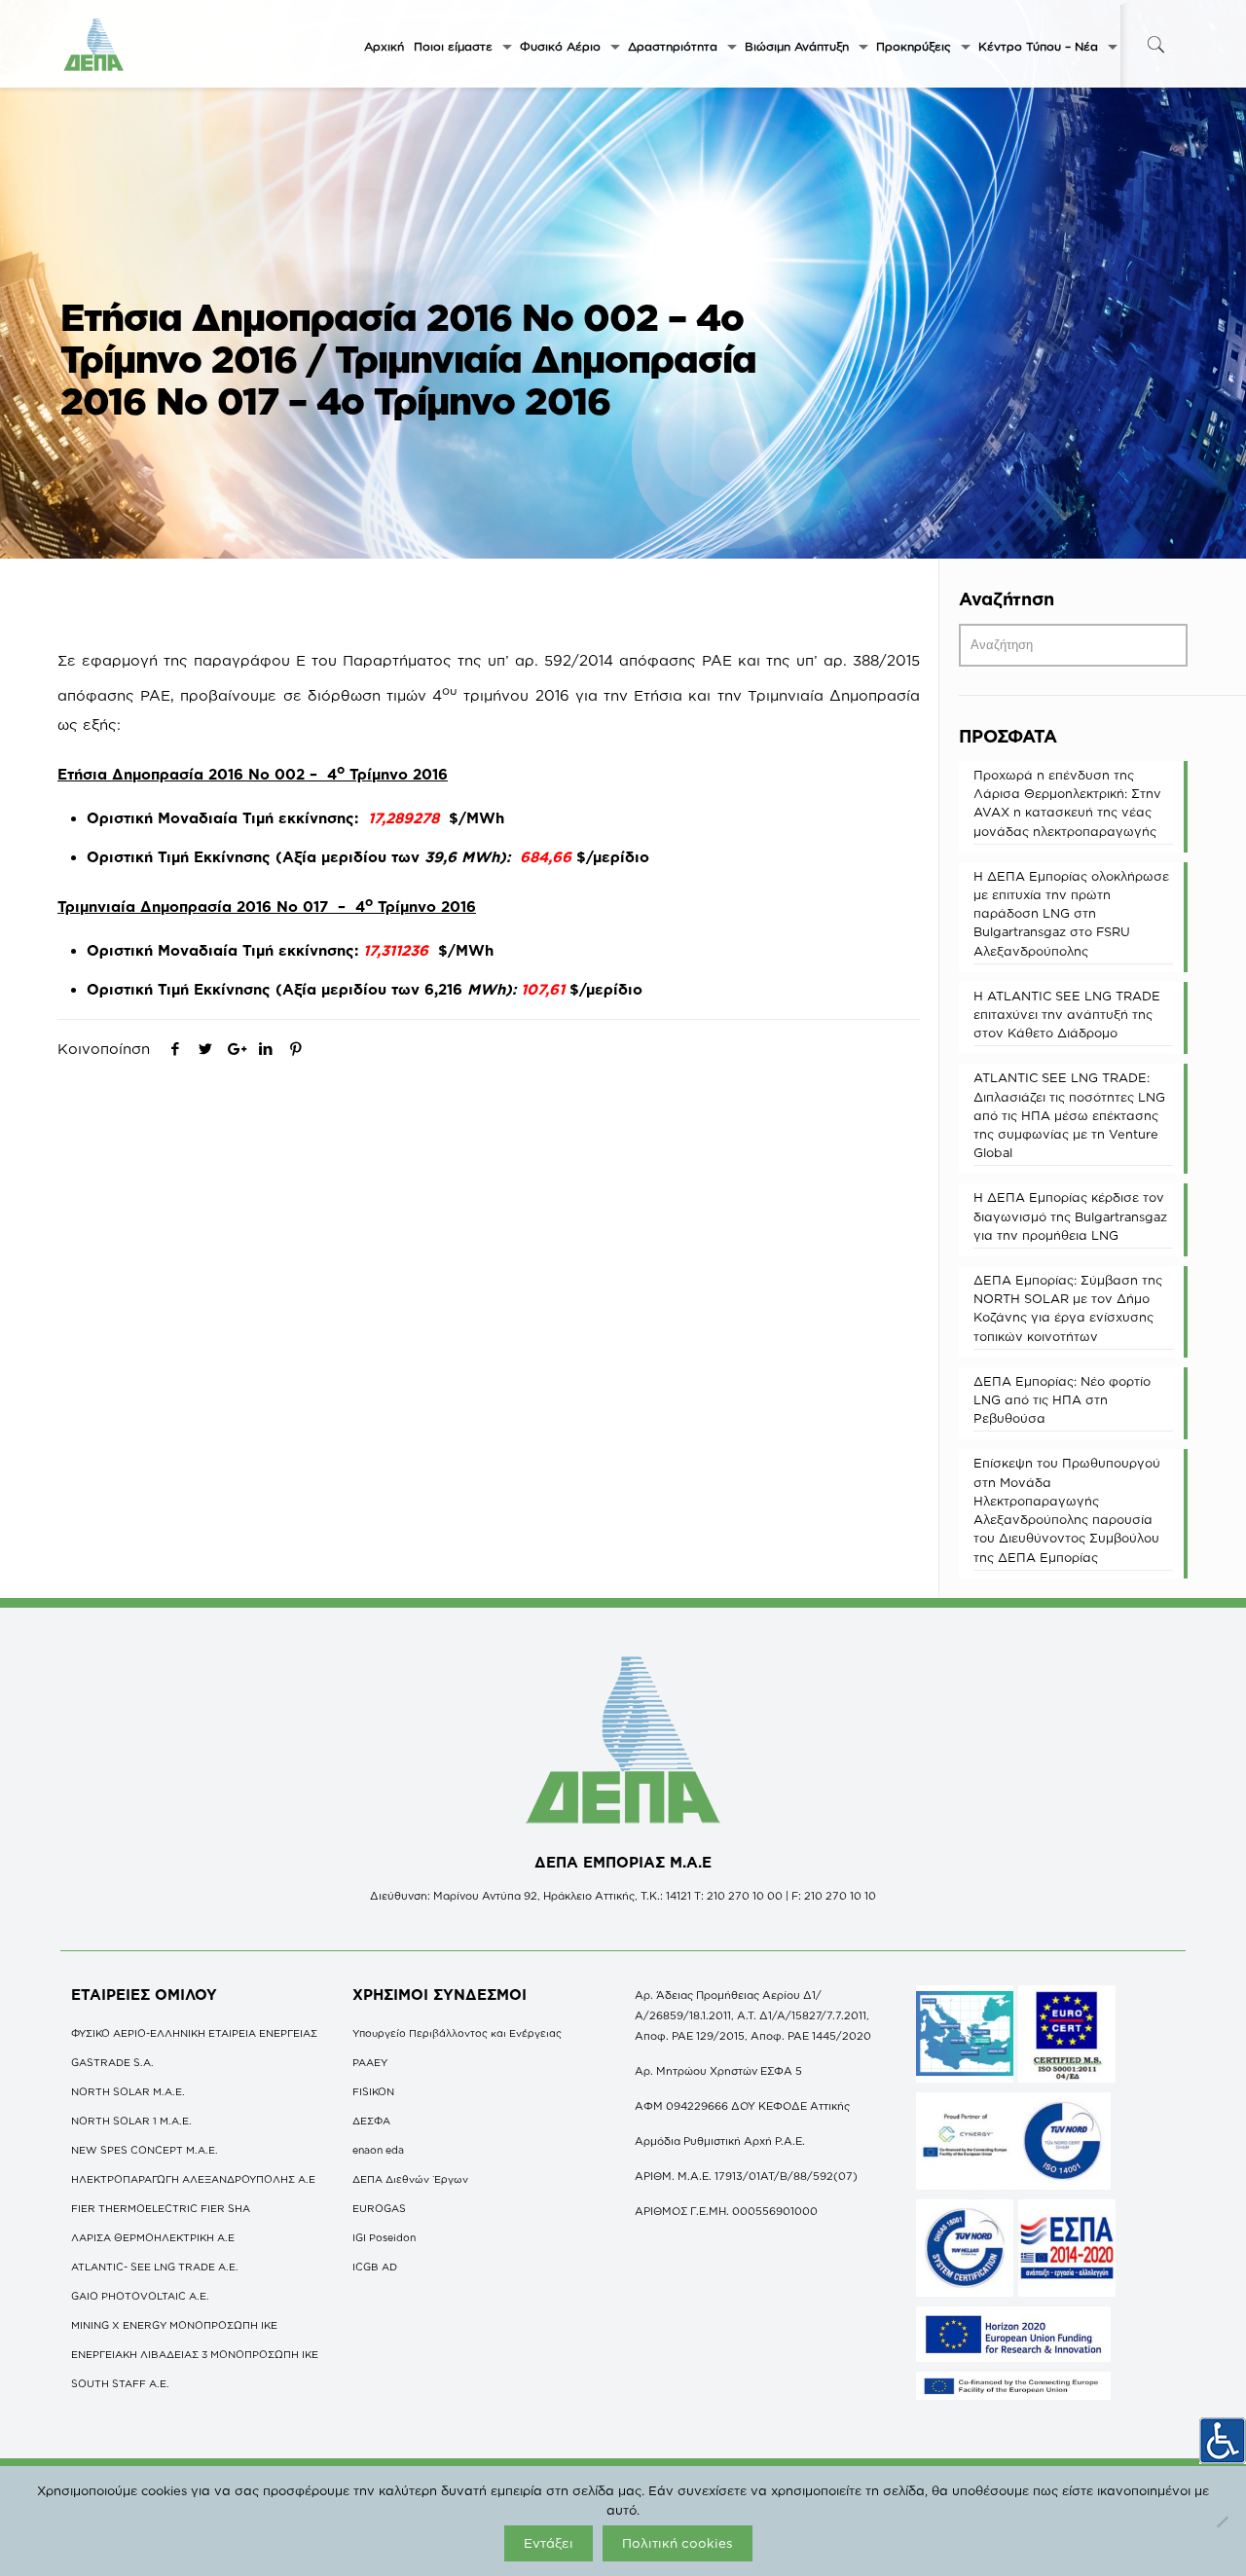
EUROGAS (379, 2208)
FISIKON (373, 2091)
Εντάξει (549, 2543)
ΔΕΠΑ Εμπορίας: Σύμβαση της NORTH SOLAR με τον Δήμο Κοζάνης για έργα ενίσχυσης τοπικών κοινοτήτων (1068, 1308)
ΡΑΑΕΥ (370, 2062)
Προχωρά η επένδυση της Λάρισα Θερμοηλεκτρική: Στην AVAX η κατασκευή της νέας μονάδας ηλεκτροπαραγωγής (1067, 803)
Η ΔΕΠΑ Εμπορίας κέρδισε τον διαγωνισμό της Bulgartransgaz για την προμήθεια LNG (1070, 1215)
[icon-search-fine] (1155, 44)
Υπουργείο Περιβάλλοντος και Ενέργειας (457, 2033)
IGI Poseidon (384, 2237)
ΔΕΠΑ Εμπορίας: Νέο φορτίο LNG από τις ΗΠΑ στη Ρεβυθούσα (1062, 1399)
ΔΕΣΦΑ (371, 2121)
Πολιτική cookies (678, 2543)
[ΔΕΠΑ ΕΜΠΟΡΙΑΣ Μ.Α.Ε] (94, 44)
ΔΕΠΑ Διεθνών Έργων (410, 2179)
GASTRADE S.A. (112, 2062)
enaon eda (378, 2150)
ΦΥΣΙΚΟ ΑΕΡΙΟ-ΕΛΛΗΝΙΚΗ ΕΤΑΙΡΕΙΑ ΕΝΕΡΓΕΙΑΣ (194, 2033)
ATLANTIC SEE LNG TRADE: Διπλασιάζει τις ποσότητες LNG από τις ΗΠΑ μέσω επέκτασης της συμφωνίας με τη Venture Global (1069, 1115)
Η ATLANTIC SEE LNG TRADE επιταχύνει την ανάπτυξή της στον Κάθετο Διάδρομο (1067, 1014)
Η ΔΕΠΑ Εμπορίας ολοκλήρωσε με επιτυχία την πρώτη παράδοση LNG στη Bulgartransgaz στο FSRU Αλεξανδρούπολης (1071, 913)
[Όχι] (1222, 2522)
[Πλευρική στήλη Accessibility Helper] (1223, 2441)
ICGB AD (375, 2267)
